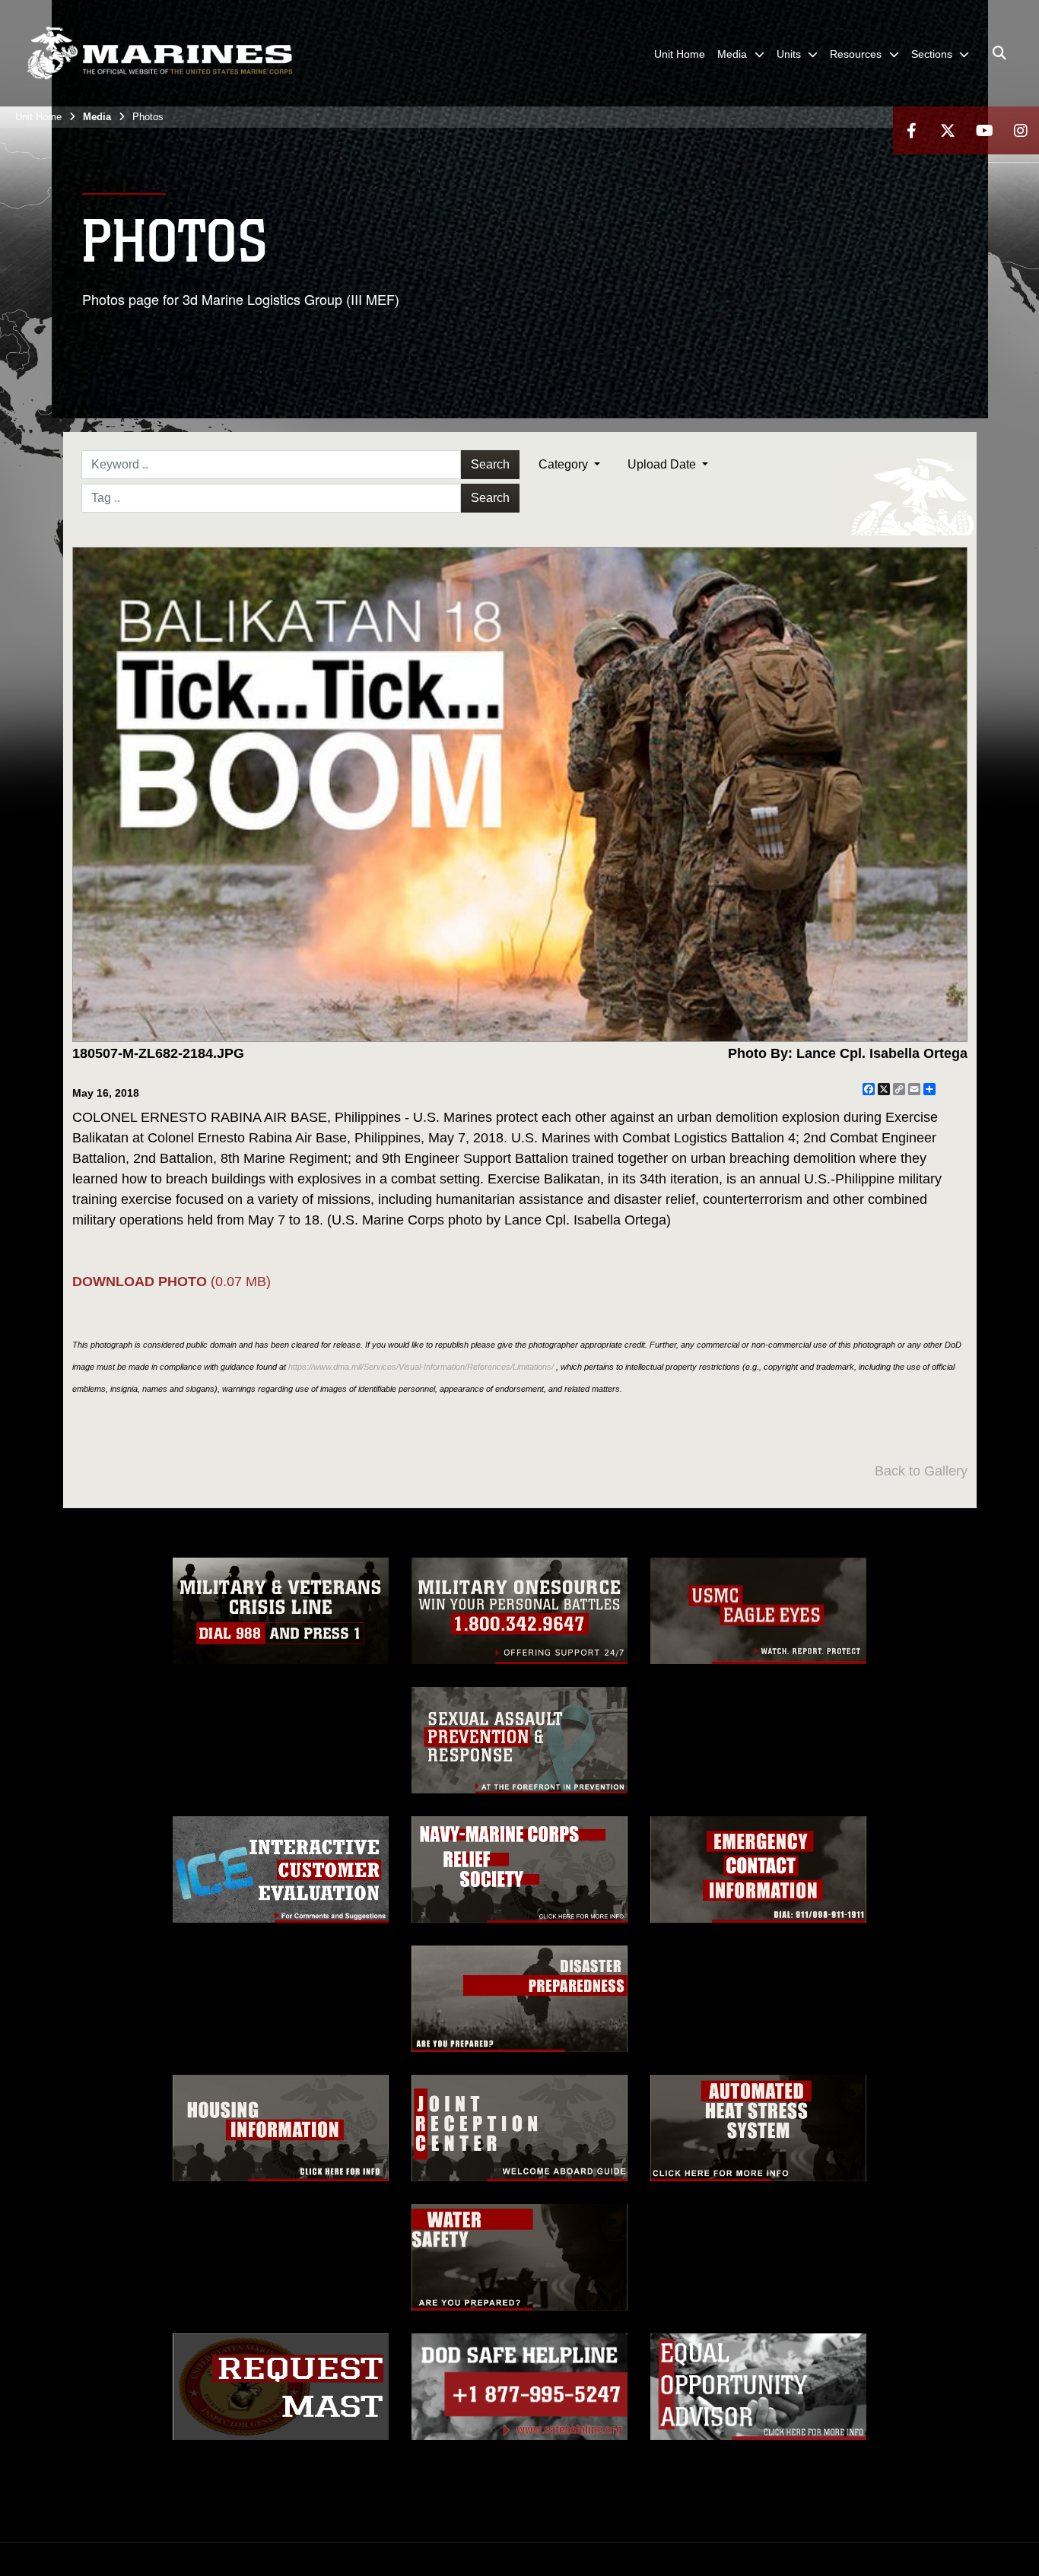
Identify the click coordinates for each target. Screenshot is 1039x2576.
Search (490, 464)
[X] (948, 130)
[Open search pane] (999, 53)
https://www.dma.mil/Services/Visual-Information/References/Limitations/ (421, 1367)
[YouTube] (984, 130)
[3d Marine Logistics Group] (160, 53)
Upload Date (663, 464)
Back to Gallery (921, 1471)
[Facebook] (911, 130)
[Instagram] (1021, 130)
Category (565, 464)
